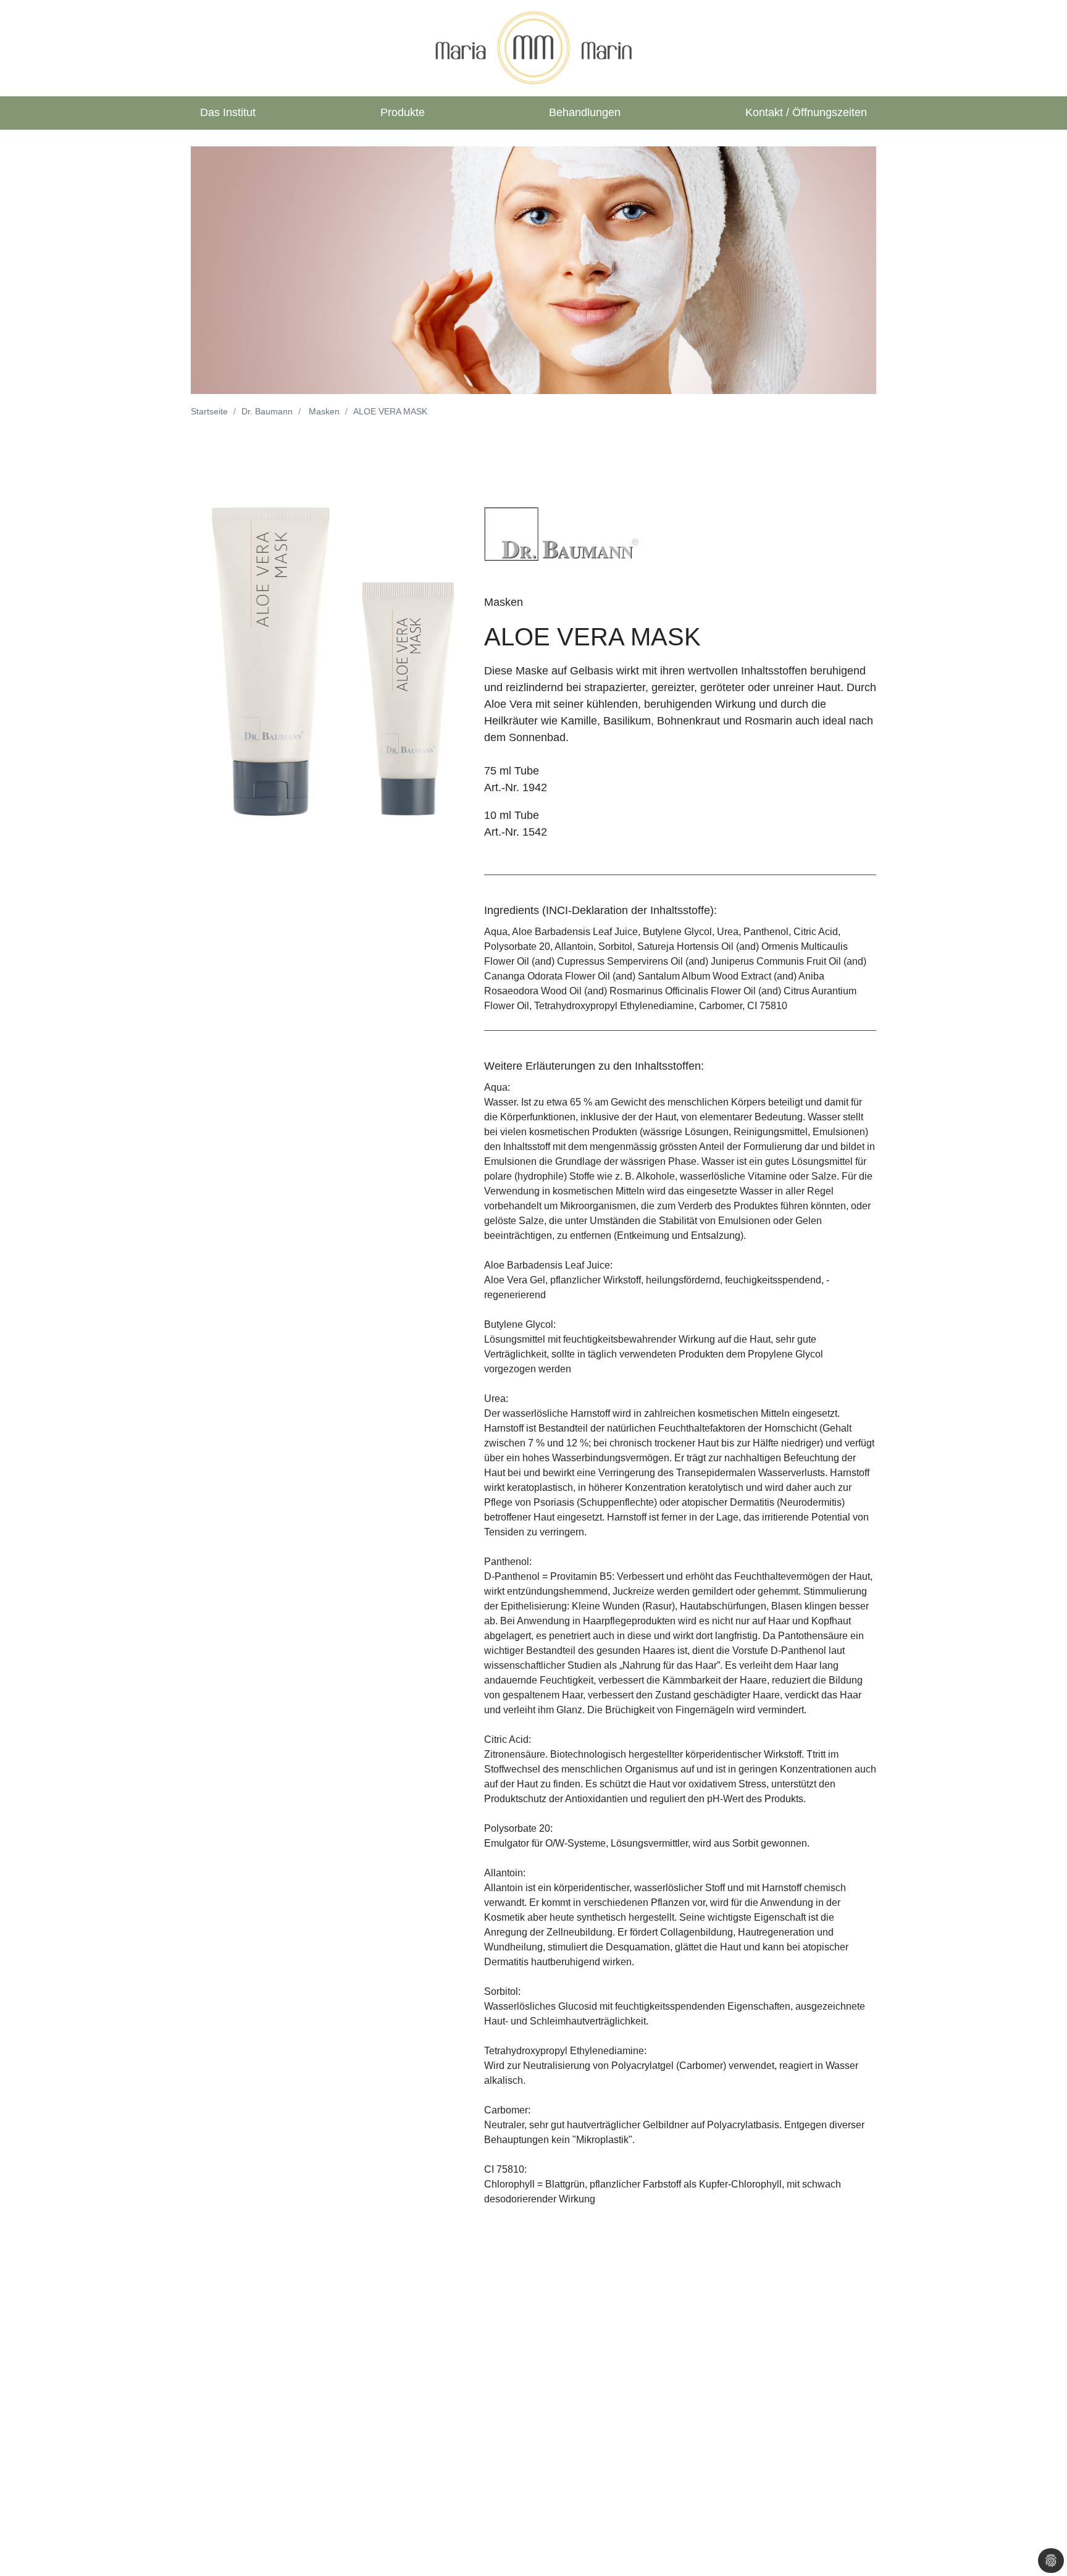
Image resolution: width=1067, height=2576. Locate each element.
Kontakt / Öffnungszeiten (806, 112)
